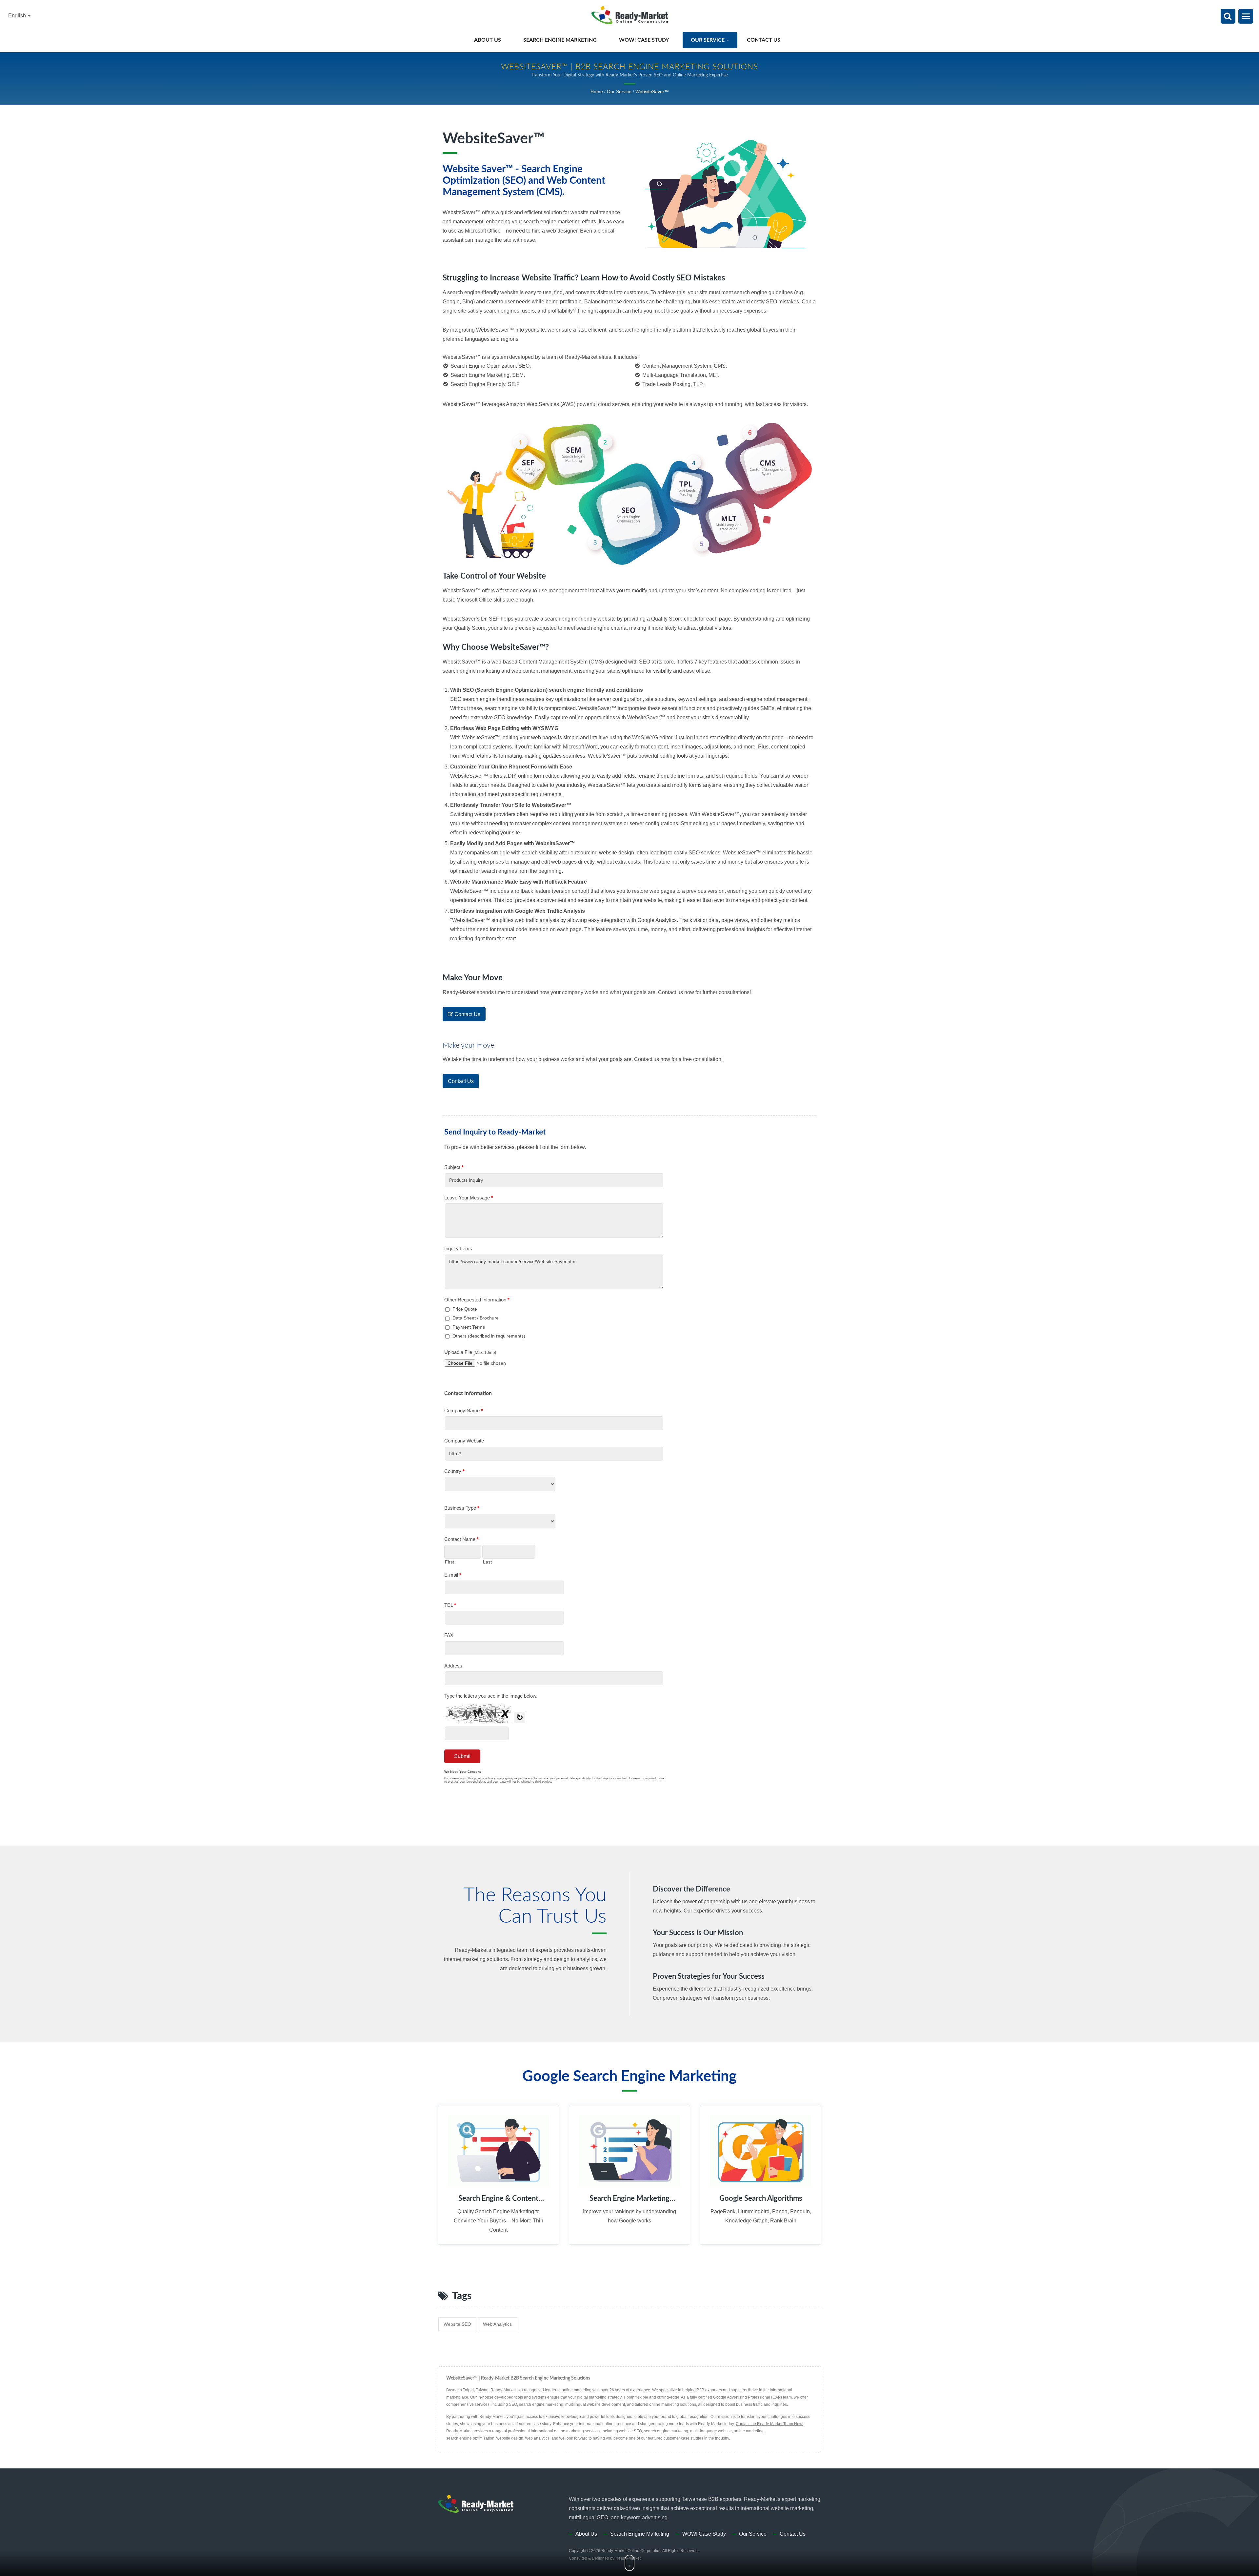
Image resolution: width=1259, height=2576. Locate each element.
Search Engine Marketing (561, 40)
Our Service (708, 40)
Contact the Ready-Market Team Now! (769, 2424)
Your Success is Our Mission (698, 1933)
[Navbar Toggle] (1246, 16)
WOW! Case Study (644, 40)
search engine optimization (470, 2438)
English (18, 16)
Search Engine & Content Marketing (498, 2199)
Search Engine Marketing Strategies (629, 2199)
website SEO (457, 2324)
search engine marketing (666, 2431)
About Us (488, 40)
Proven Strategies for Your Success (709, 1976)
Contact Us (764, 40)
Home (597, 92)
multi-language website (711, 2431)
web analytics (497, 2324)
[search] (1228, 17)
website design (510, 2438)
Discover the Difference (691, 1889)
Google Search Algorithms (761, 2198)
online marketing (749, 2431)
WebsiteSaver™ (652, 92)
